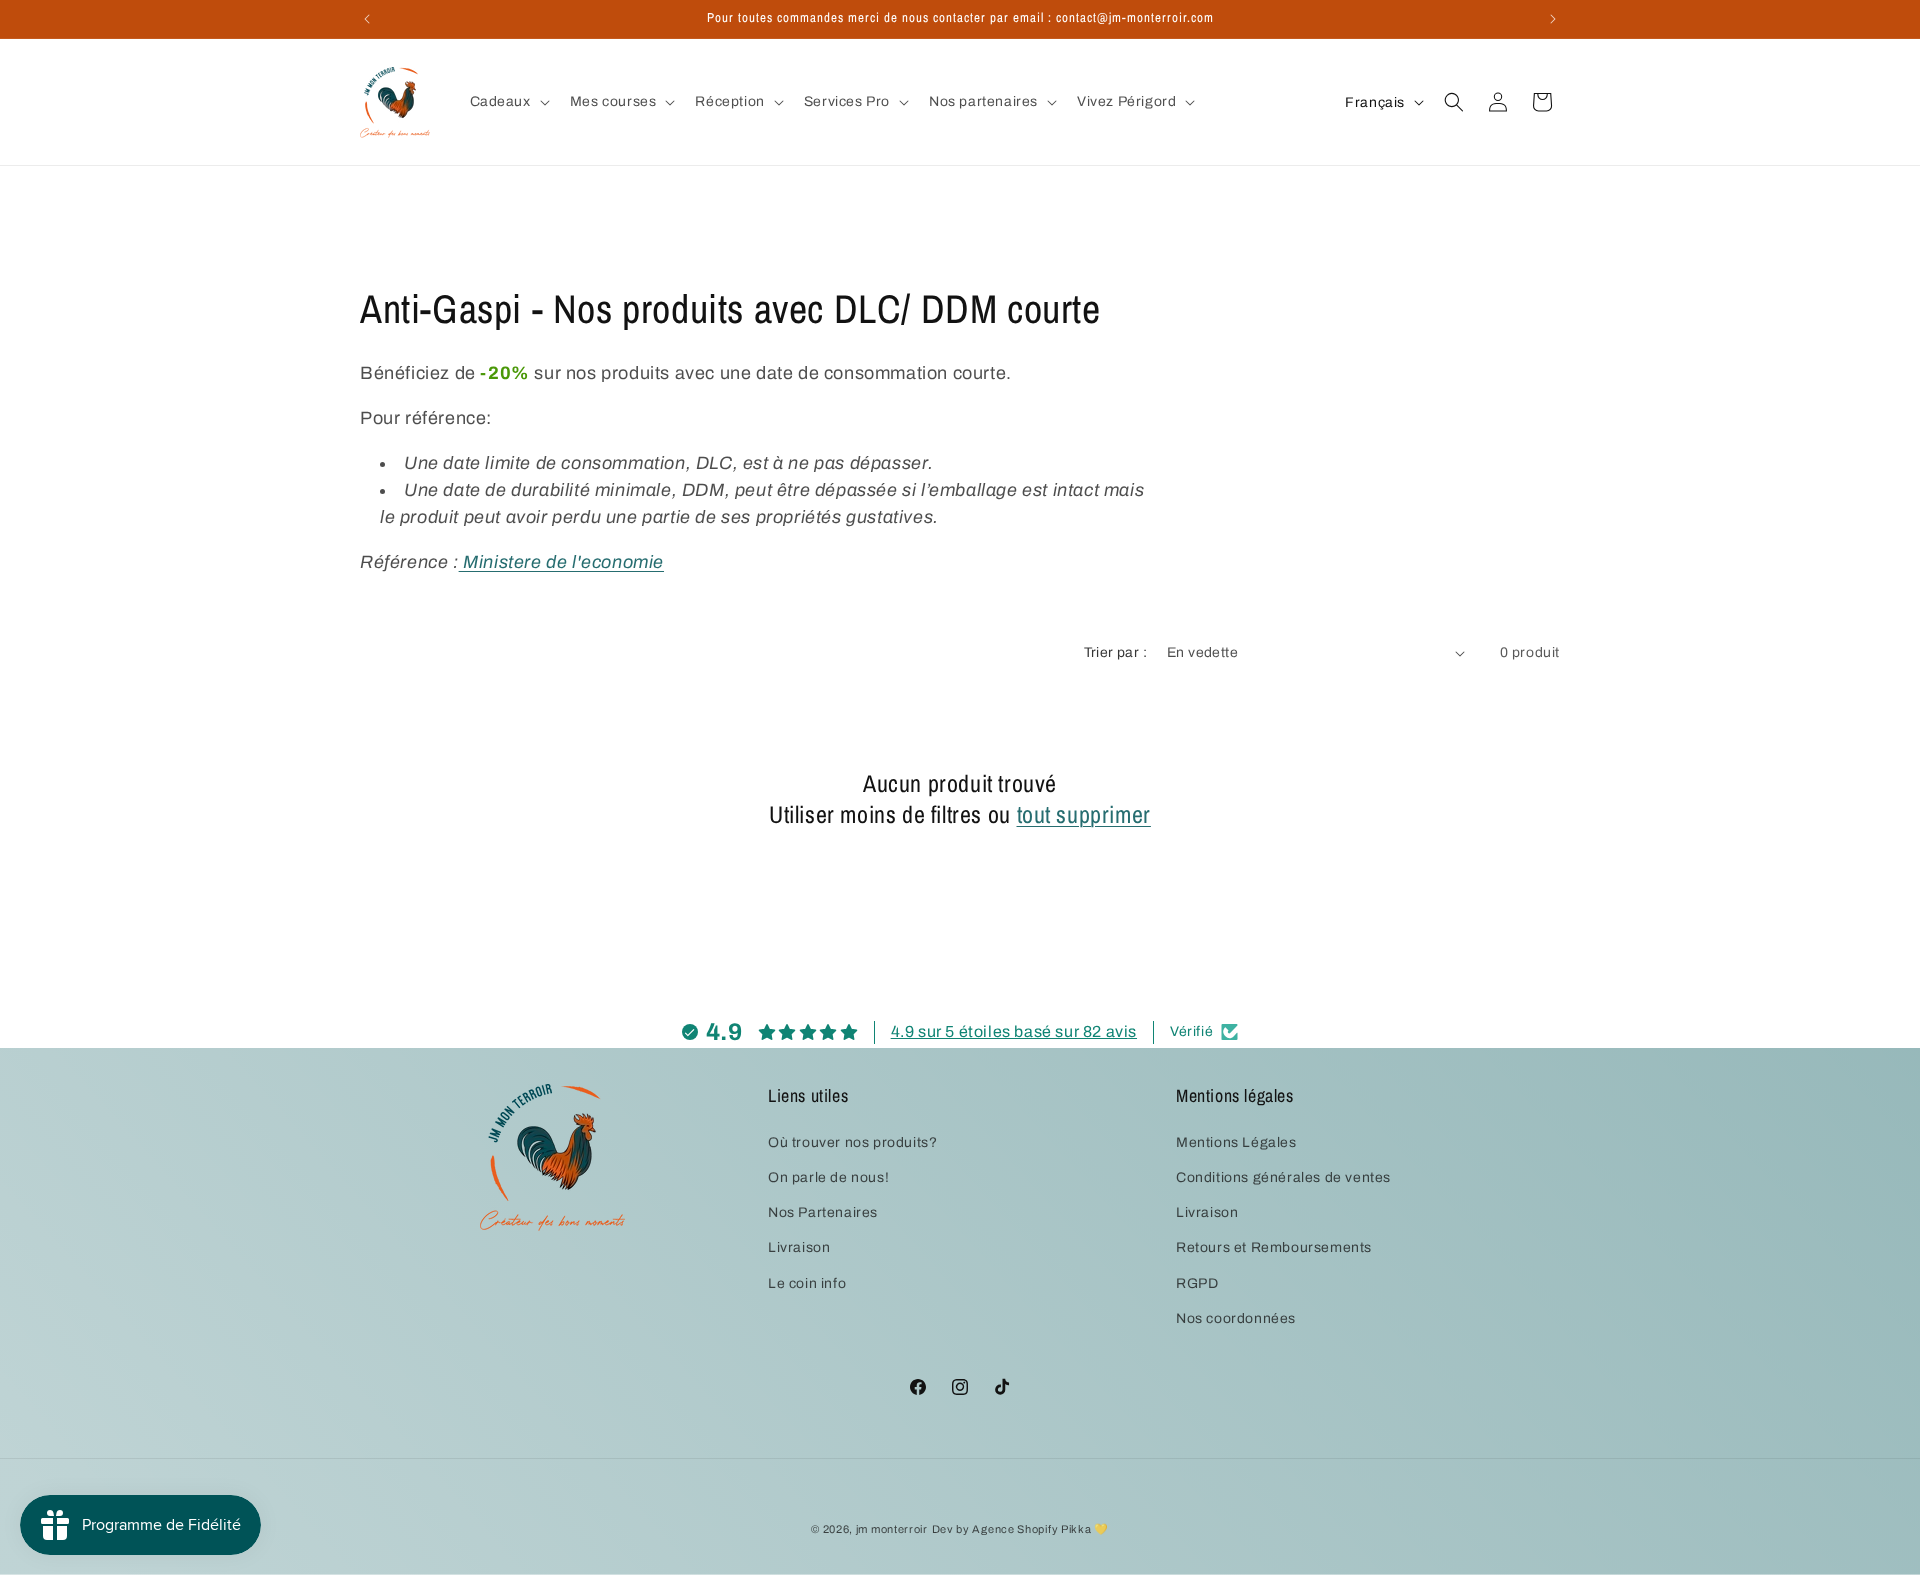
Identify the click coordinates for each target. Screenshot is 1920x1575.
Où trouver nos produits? (852, 1142)
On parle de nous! (828, 1177)
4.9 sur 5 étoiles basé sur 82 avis (1014, 1031)
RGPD (1197, 1283)
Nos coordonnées (1236, 1318)
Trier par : (1115, 652)
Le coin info (807, 1283)
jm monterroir (892, 1529)
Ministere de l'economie (561, 562)
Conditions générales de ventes (1283, 1177)
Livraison (799, 1247)
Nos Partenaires (823, 1212)
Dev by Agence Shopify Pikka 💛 (1020, 1529)
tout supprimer (1084, 814)
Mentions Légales (1236, 1142)
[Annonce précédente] (367, 19)
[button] (508, 102)
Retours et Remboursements (1274, 1247)
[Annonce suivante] (1553, 19)
